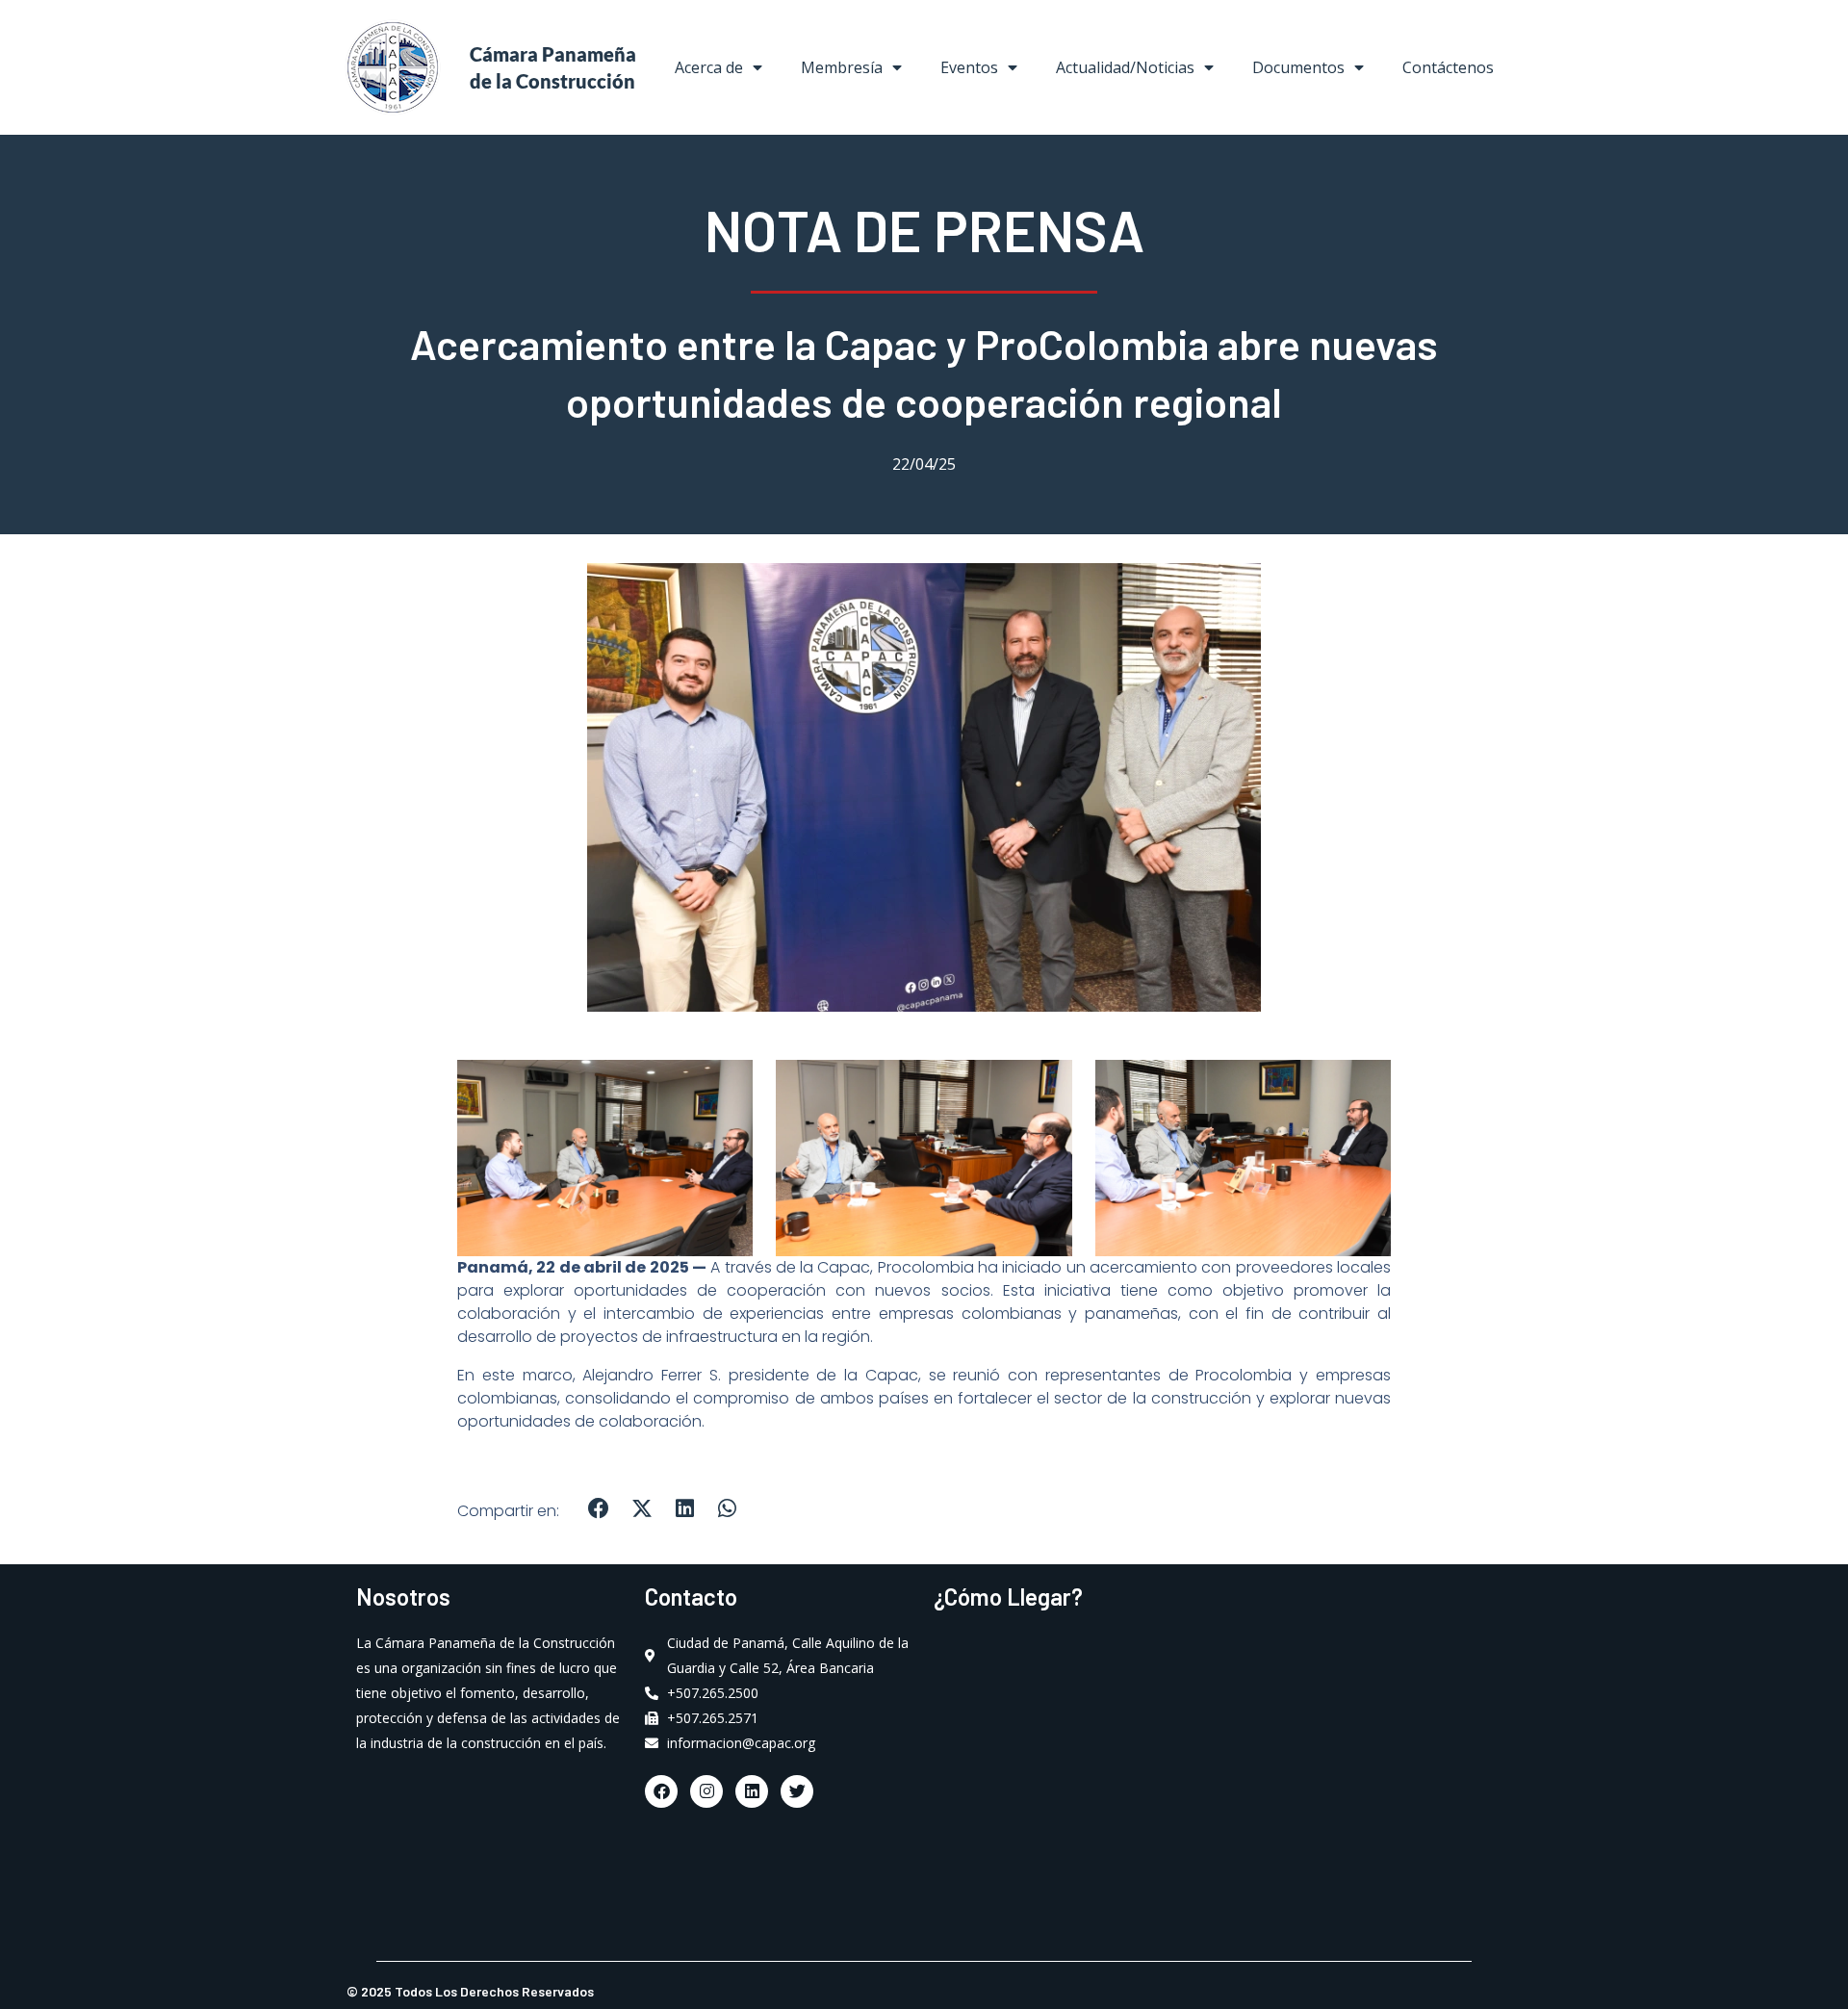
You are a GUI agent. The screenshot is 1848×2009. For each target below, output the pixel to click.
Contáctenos (1448, 67)
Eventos (969, 67)
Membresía (842, 67)
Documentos (1298, 67)
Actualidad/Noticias (1125, 67)
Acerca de (709, 67)
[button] (599, 1508)
